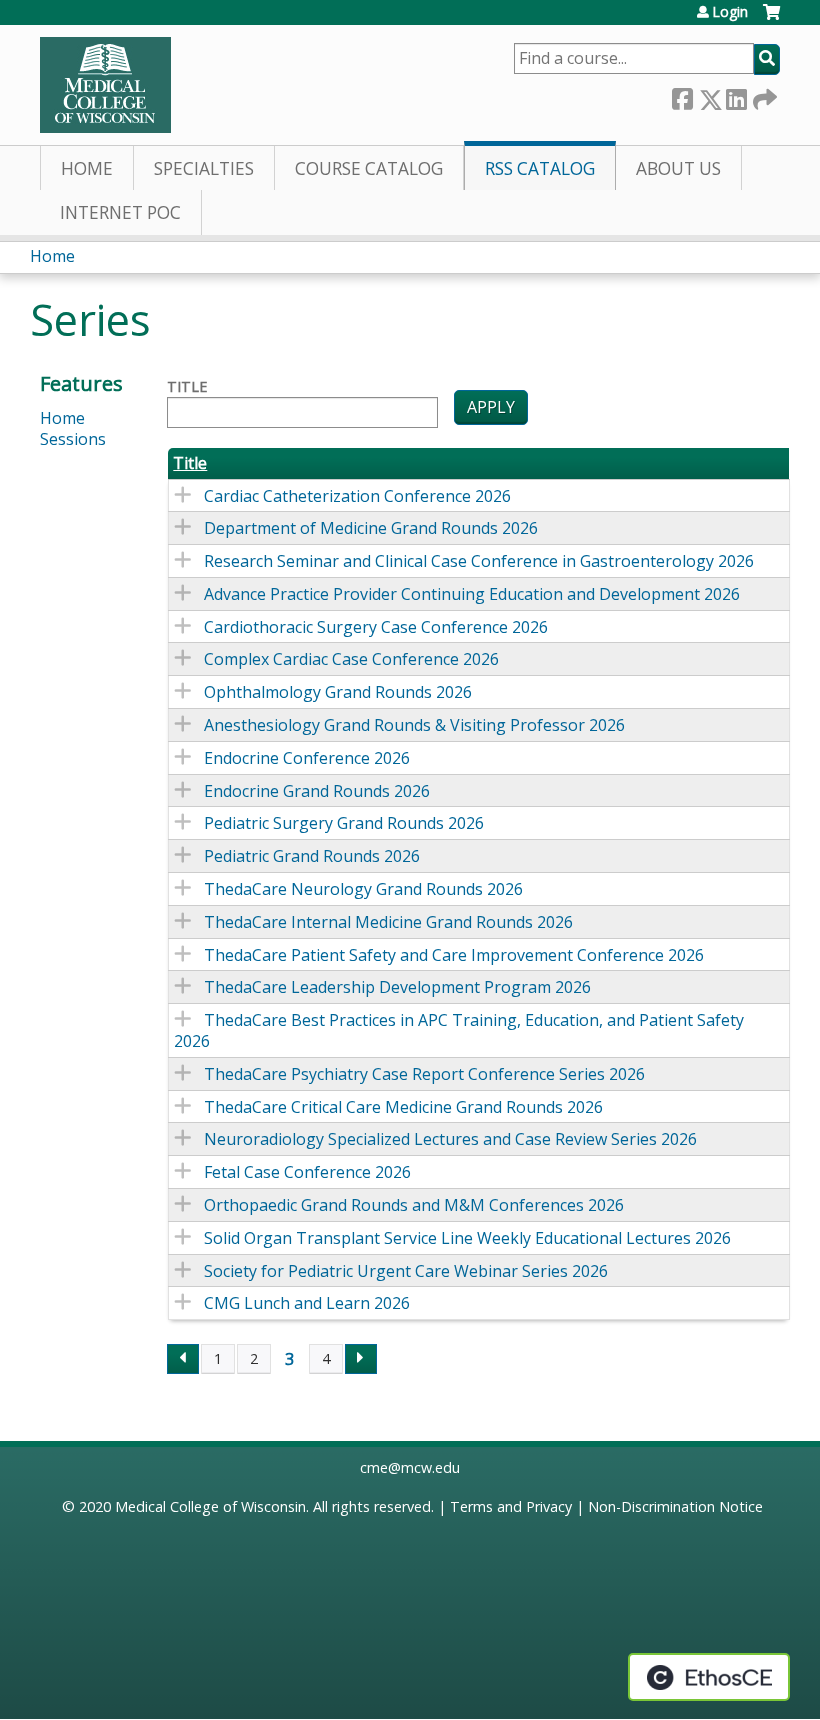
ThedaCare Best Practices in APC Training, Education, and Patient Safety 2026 (459, 1030)
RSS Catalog (540, 168)
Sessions (73, 439)
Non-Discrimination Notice (675, 1506)
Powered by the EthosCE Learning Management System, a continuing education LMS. (709, 1677)
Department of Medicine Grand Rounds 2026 (371, 528)
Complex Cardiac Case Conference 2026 (351, 659)
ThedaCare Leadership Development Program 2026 (397, 987)
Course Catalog (369, 168)
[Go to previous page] (183, 1359)
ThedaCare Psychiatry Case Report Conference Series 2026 (424, 1074)
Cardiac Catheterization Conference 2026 (357, 496)
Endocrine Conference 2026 (307, 758)
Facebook (682, 95)
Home (87, 168)
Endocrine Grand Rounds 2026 (317, 791)
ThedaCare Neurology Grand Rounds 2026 (363, 889)
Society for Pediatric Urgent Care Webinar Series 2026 (406, 1271)
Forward (763, 95)
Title (187, 387)
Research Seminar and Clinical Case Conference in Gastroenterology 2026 (479, 561)
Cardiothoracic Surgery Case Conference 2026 (376, 627)
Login (730, 12)
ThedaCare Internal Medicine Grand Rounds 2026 (388, 922)
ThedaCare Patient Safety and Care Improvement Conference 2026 (454, 955)
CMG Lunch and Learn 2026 (307, 1303)
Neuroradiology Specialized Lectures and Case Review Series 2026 (450, 1139)
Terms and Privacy (511, 1506)
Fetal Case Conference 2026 (307, 1172)
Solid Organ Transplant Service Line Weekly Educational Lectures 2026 (467, 1238)
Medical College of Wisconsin (210, 1506)
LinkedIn (736, 95)
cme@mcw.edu (410, 1467)
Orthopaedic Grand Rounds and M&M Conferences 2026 (414, 1205)
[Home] (105, 85)
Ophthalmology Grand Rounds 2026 (338, 692)
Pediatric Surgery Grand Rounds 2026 (344, 823)
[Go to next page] (361, 1359)
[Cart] (771, 19)
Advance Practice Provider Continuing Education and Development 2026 (472, 594)
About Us (678, 168)
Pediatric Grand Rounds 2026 (312, 856)
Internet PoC (120, 212)
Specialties (204, 168)
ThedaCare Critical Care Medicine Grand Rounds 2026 (403, 1107)
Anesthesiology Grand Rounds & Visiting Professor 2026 (414, 725)
